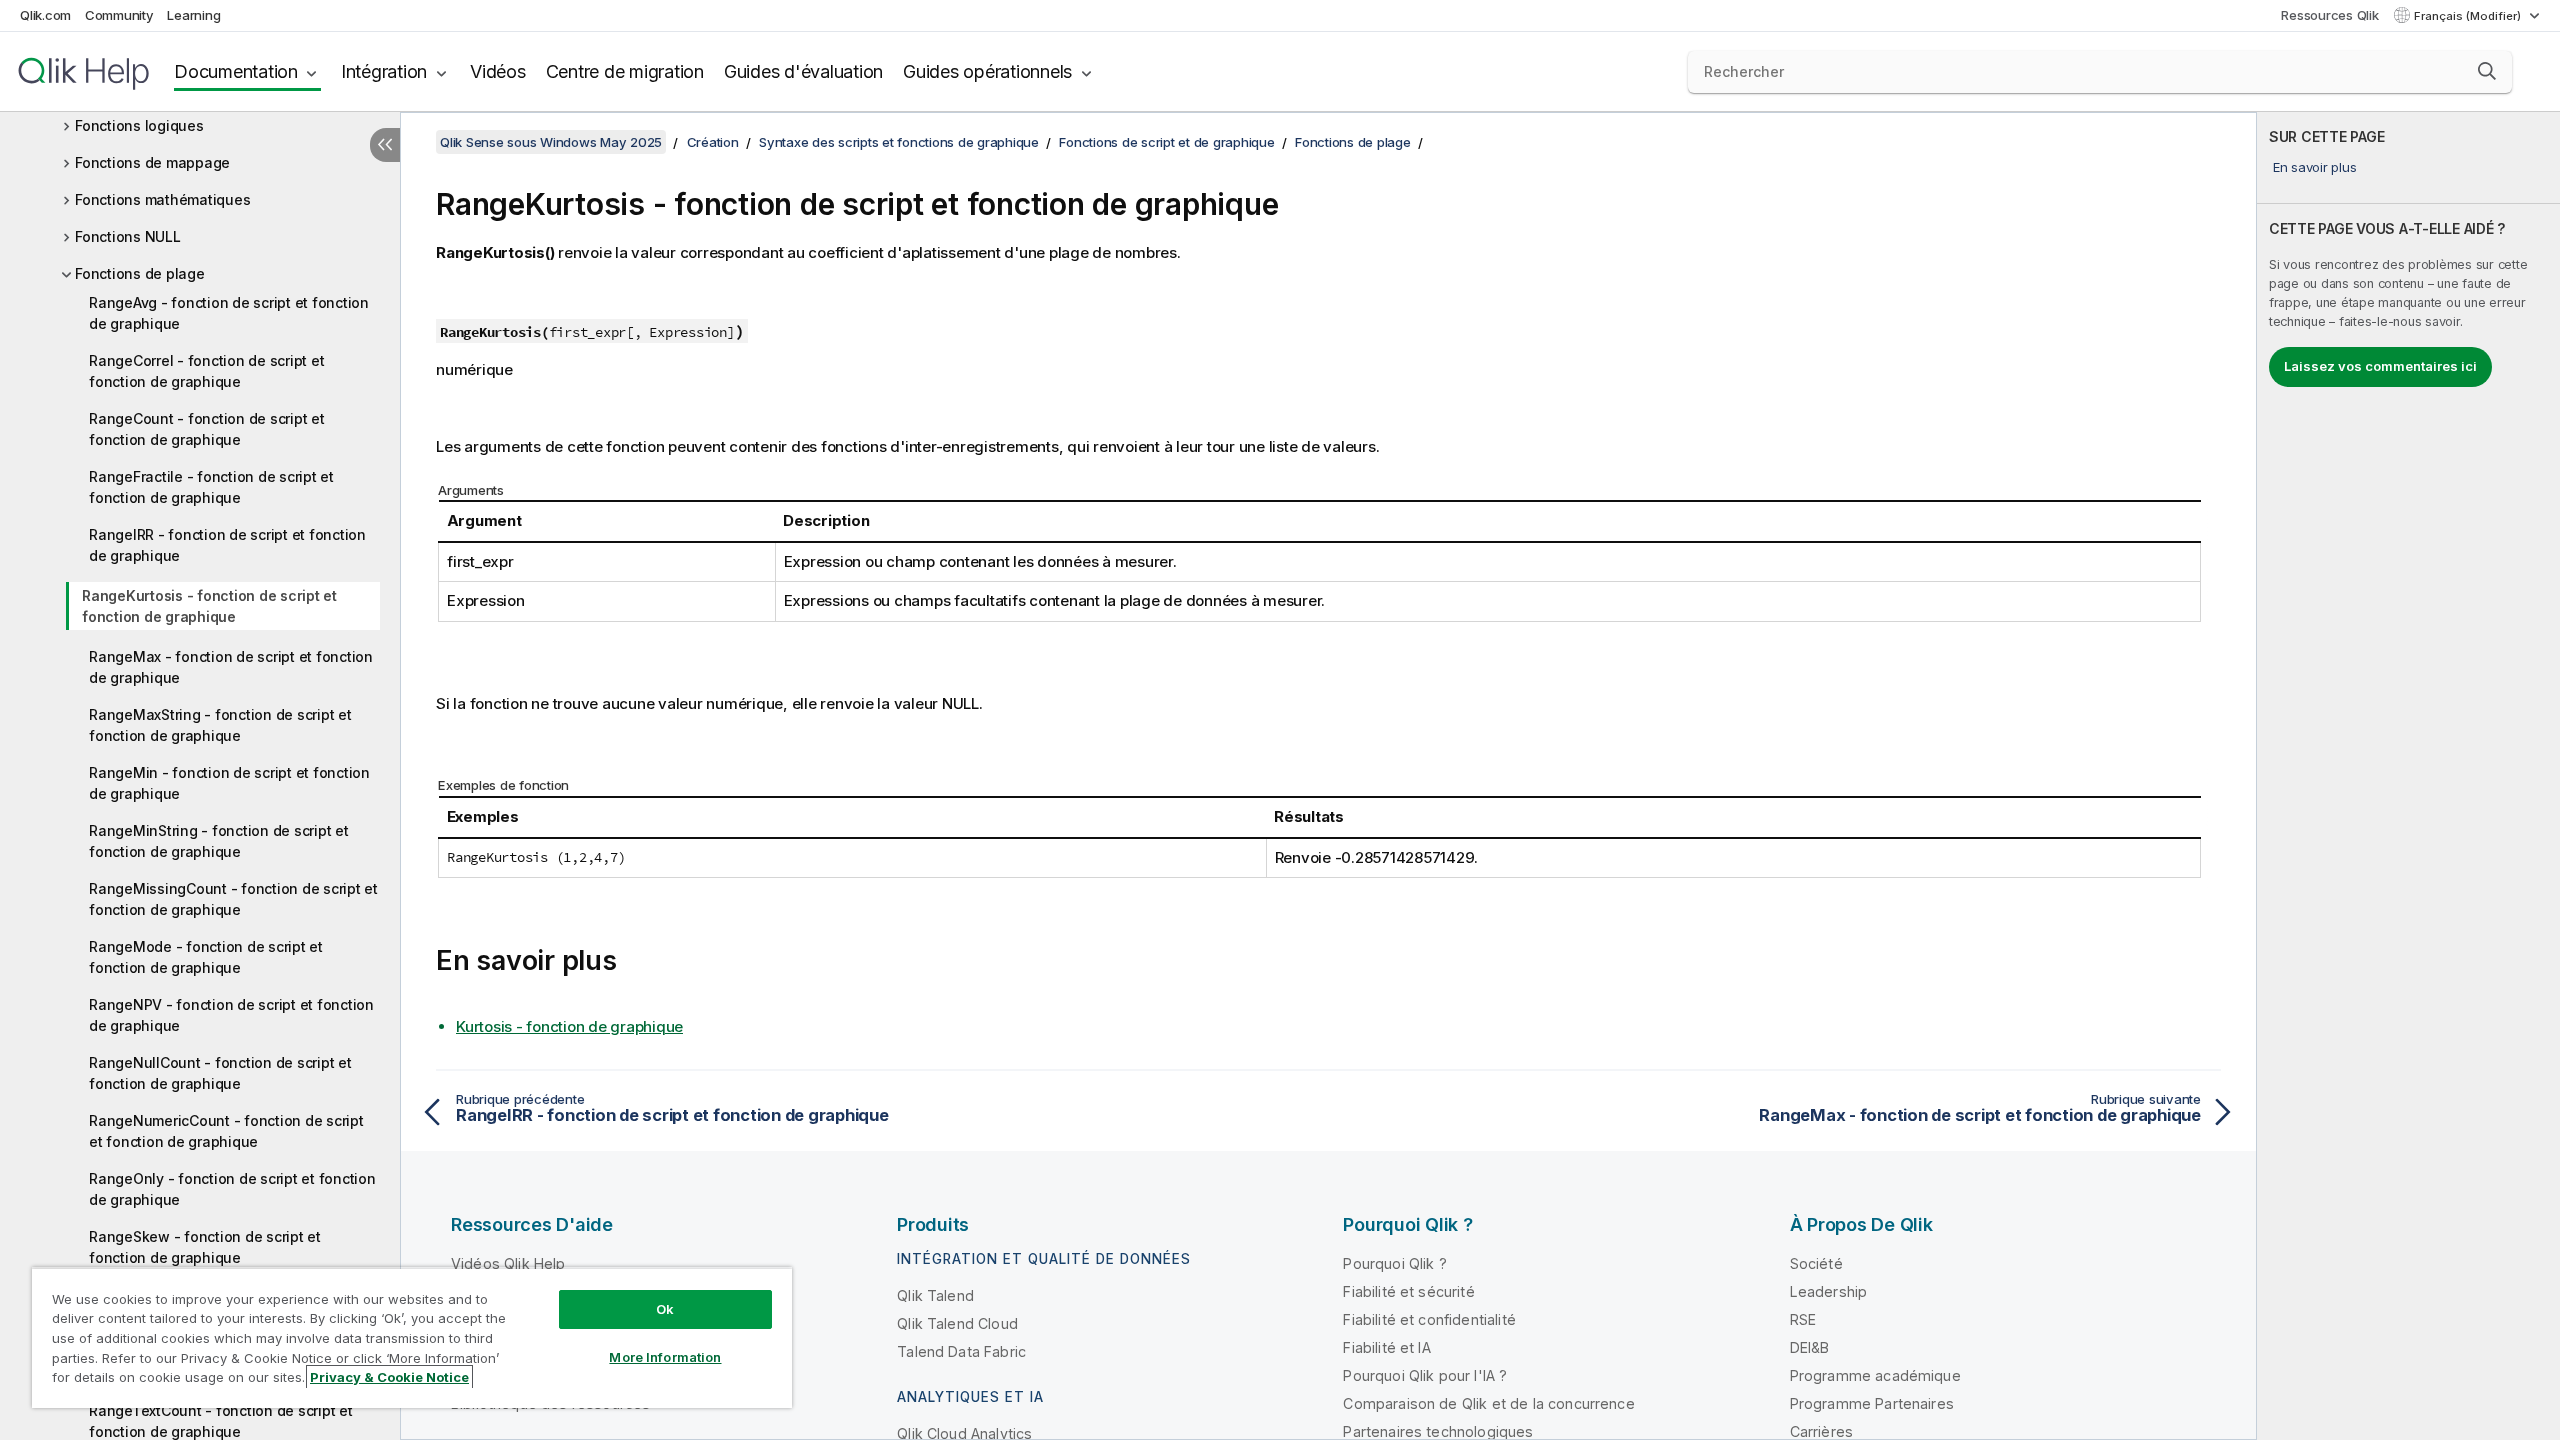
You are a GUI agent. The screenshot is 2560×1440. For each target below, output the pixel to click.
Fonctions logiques (139, 125)
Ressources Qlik (2329, 15)
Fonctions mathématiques (162, 199)
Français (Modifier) (2469, 16)
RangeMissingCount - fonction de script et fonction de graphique (233, 899)
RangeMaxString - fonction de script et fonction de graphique (220, 725)
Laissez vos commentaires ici (2380, 366)
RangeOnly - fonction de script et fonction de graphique (232, 1189)
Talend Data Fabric (961, 1351)
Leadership (1829, 1291)
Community (119, 15)
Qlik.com (45, 15)
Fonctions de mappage (152, 162)
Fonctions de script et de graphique (1166, 142)
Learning (193, 15)
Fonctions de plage (140, 273)
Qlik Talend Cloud (957, 1323)
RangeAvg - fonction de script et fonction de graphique (229, 313)
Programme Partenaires (1872, 1403)
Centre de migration (625, 71)
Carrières (1821, 1431)
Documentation (236, 71)
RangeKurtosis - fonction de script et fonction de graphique (209, 606)
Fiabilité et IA (1386, 1347)
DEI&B (1810, 1347)
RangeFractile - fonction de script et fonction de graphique (211, 487)
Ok (665, 1309)
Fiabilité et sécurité (1408, 1291)
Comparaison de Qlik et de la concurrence (1488, 1403)
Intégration (384, 71)
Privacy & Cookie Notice (389, 1377)
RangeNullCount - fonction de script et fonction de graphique (220, 1073)
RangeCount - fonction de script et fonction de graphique (207, 429)
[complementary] (2408, 776)
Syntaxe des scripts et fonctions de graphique (899, 142)
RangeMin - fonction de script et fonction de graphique (229, 783)
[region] (412, 1337)
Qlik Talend (935, 1295)
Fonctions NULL (128, 236)
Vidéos (498, 71)
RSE (1803, 1319)
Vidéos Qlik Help (508, 1263)
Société (1816, 1263)
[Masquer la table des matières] (385, 145)
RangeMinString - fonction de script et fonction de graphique (219, 841)
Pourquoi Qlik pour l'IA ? (1425, 1375)
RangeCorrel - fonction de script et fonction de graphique (206, 371)
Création (713, 142)
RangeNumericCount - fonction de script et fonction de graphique (226, 1131)
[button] (2487, 71)
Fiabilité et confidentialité (1429, 1319)
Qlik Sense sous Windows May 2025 (551, 142)
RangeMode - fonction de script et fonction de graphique (206, 957)
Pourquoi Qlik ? (1394, 1263)
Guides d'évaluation (803, 71)
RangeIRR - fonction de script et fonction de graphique (227, 545)
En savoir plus (2315, 167)
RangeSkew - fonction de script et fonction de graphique (205, 1247)
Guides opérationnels (987, 71)
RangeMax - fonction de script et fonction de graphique (231, 667)
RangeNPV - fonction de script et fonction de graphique (231, 1015)
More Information (665, 1357)
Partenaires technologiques (1438, 1431)
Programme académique (1875, 1375)
